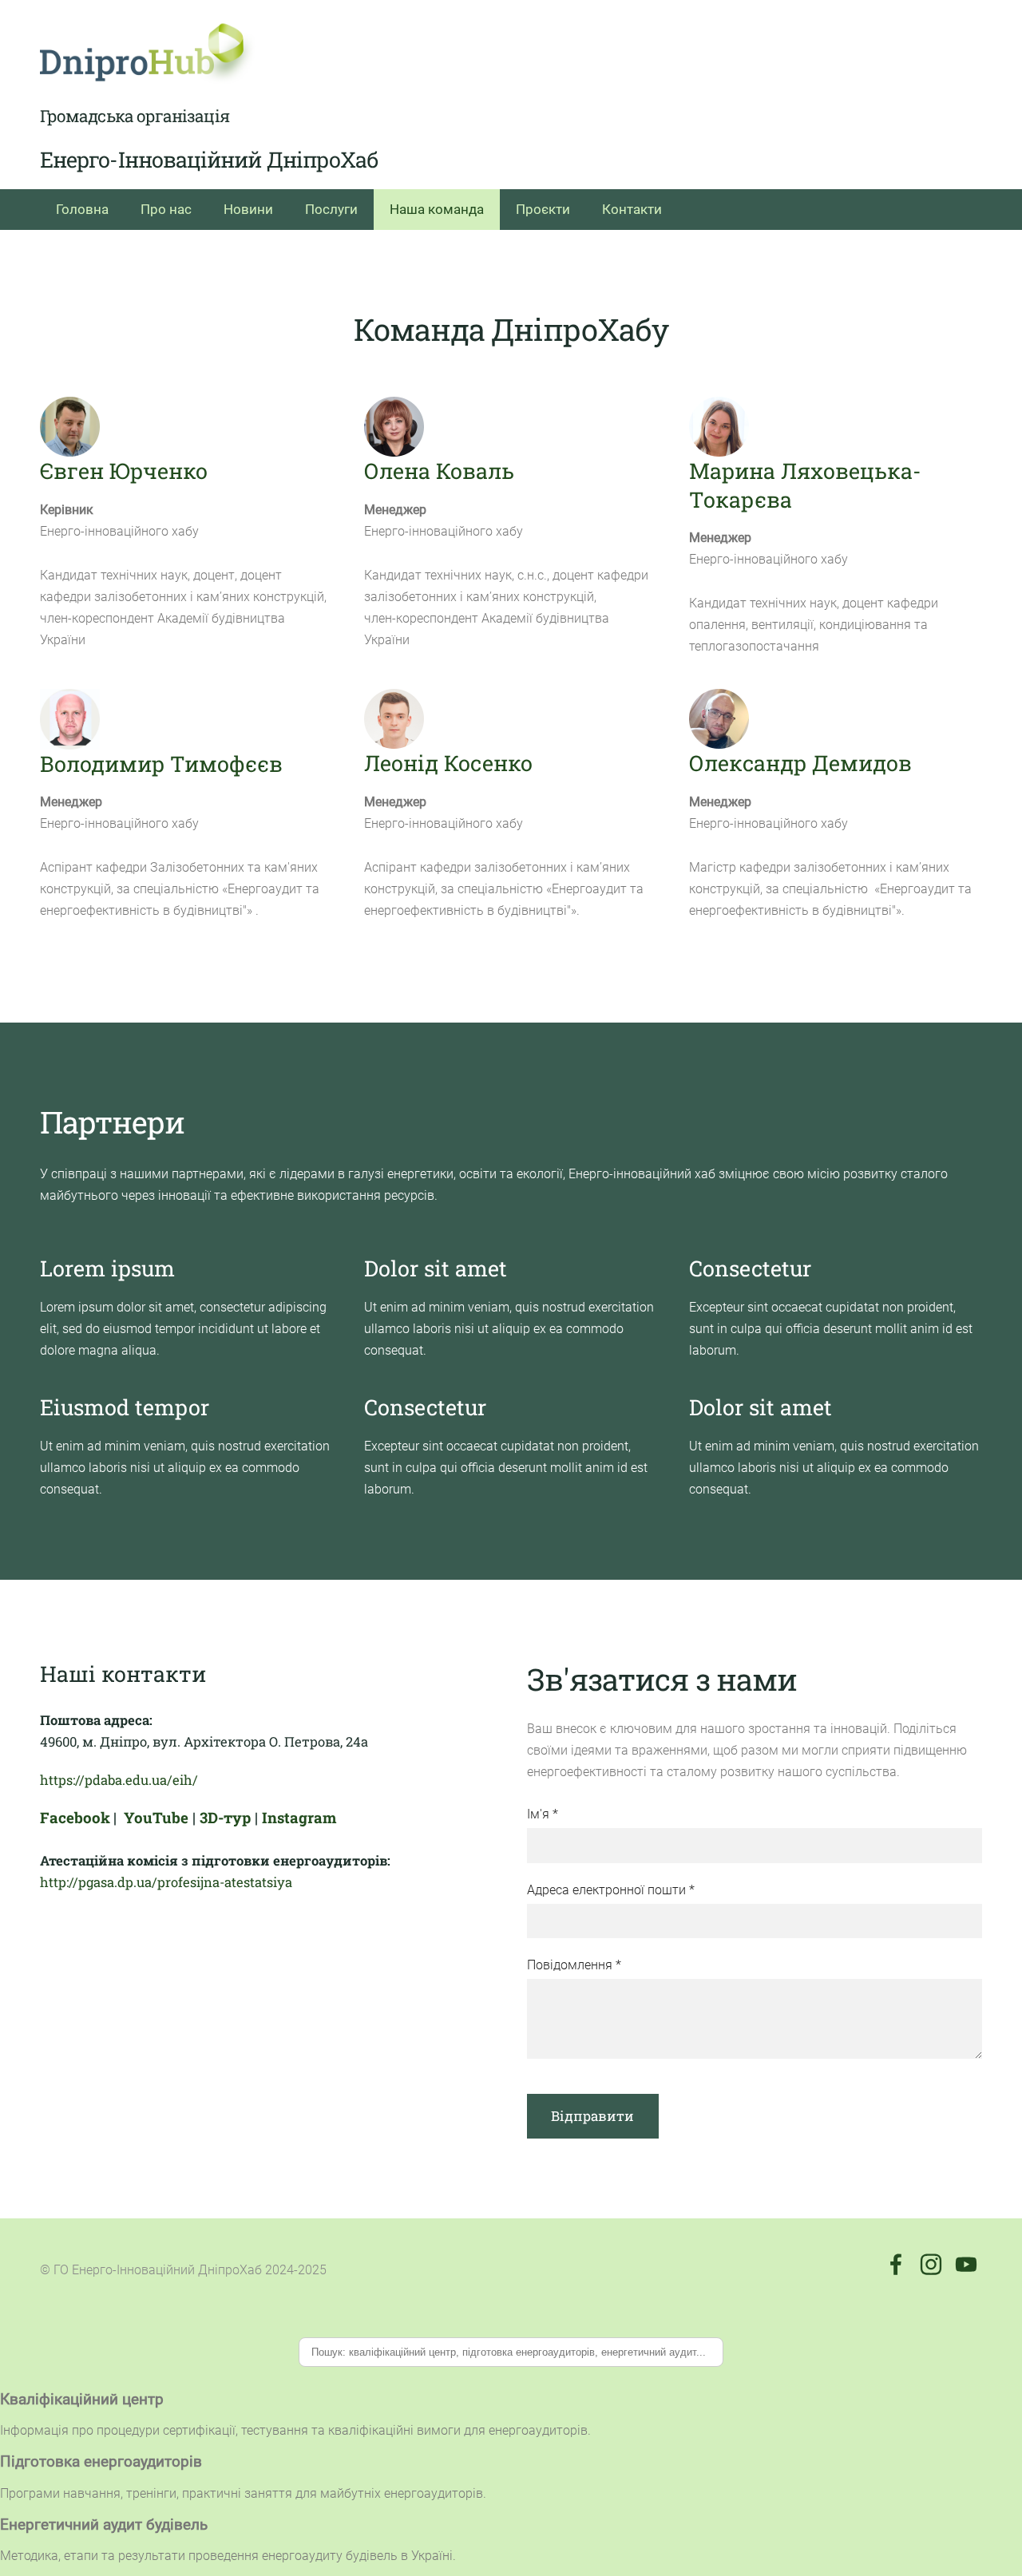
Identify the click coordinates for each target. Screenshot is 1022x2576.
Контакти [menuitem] (632, 209)
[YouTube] (966, 2264)
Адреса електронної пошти (611, 1890)
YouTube (156, 1817)
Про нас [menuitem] (166, 209)
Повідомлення (574, 1965)
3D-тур (225, 1817)
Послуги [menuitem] (331, 209)
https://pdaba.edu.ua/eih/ (119, 1780)
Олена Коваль (439, 471)
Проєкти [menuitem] (543, 209)
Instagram (299, 1817)
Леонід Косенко (448, 763)
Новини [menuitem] (248, 209)
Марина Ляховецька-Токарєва (805, 485)
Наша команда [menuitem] (437, 209)
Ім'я (543, 1814)
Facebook (75, 1817)
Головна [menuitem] (82, 209)
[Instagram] (931, 2264)
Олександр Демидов (800, 763)
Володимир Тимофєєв (161, 764)
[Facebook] (896, 2264)
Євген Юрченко (124, 471)
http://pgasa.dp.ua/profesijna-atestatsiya (166, 1882)
